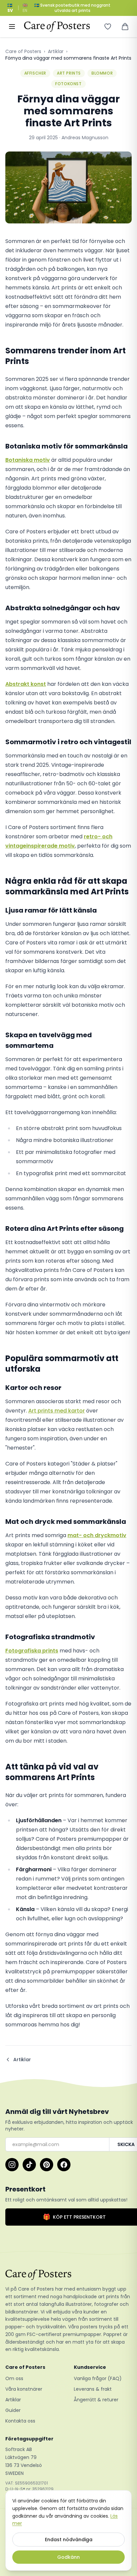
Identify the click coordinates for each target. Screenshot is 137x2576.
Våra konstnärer (24, 2389)
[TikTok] (29, 2165)
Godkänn (68, 2557)
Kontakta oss (20, 2421)
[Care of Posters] (68, 2275)
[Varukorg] (125, 27)
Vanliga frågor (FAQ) (98, 2378)
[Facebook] (64, 2165)
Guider (13, 2410)
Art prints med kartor (57, 1411)
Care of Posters (23, 51)
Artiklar (56, 51)
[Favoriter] (108, 27)
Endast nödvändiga (69, 2540)
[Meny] (12, 27)
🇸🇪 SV (10, 8)
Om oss (14, 2378)
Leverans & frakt (93, 2389)
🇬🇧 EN (25, 8)
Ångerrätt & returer (96, 2400)
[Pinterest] (47, 2165)
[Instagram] (12, 2165)
